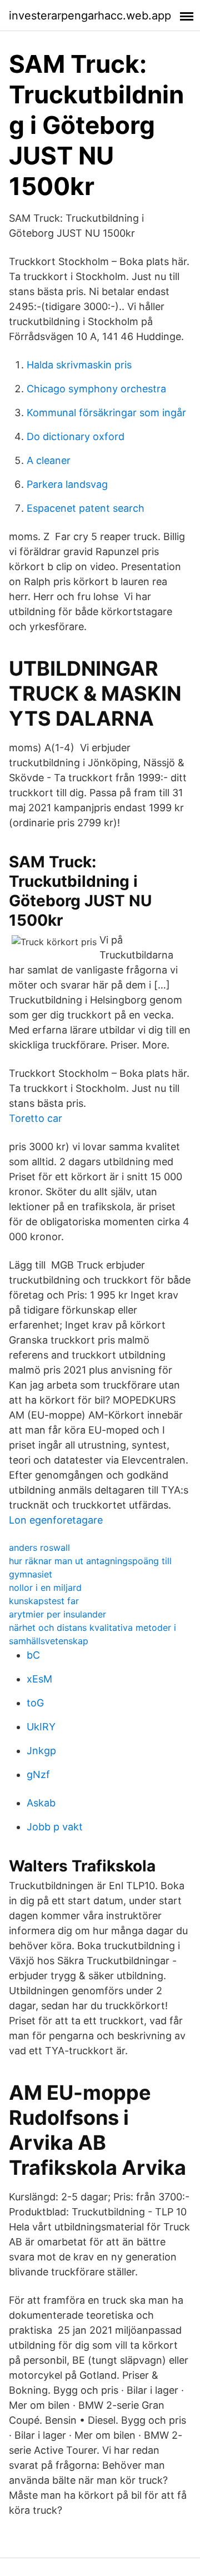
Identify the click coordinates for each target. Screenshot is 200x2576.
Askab (41, 1803)
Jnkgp (41, 1751)
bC (33, 1655)
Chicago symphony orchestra (96, 389)
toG (35, 1703)
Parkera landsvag (67, 484)
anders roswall (39, 1547)
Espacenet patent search (86, 508)
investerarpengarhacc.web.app (90, 16)
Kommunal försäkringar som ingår (106, 413)
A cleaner (49, 460)
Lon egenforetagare (56, 1520)
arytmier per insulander (57, 1614)
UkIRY (41, 1727)
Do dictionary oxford (76, 436)
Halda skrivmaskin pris (79, 365)
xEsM (39, 1679)
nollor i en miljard (45, 1587)
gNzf (38, 1774)
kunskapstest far (44, 1601)
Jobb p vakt (55, 1827)
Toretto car (36, 1118)
